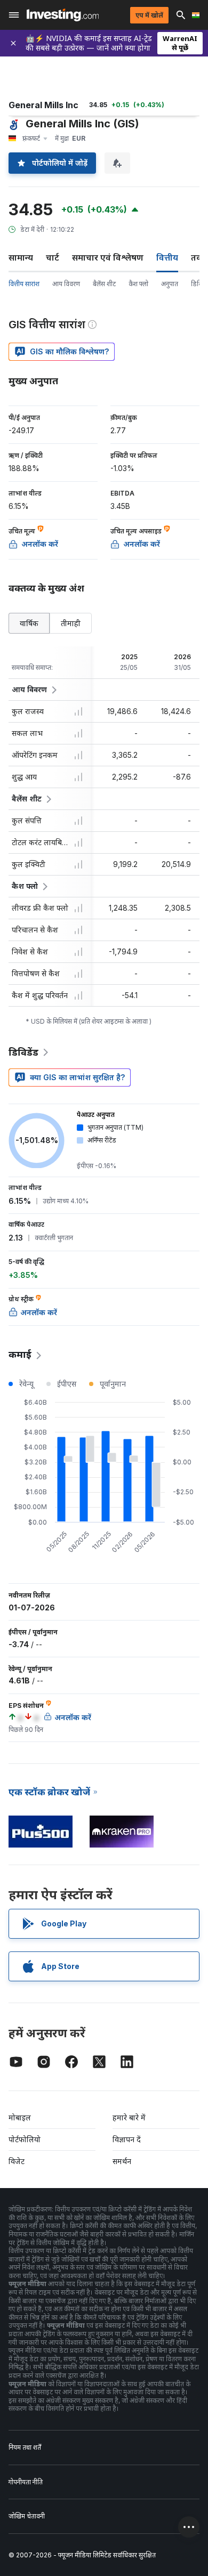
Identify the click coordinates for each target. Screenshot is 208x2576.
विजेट (17, 2161)
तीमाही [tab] (71, 623)
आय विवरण (66, 284)
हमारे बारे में (129, 2117)
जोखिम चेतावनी (27, 2516)
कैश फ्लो (138, 284)
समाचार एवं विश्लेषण (108, 257)
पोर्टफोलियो (25, 2139)
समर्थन (122, 2161)
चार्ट (53, 257)
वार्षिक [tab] (29, 623)
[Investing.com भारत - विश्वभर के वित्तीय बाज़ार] (63, 15)
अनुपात (170, 284)
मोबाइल (20, 2117)
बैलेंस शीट (104, 284)
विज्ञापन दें (127, 2139)
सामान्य (21, 257)
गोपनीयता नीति (26, 2482)
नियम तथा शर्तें (25, 2447)
